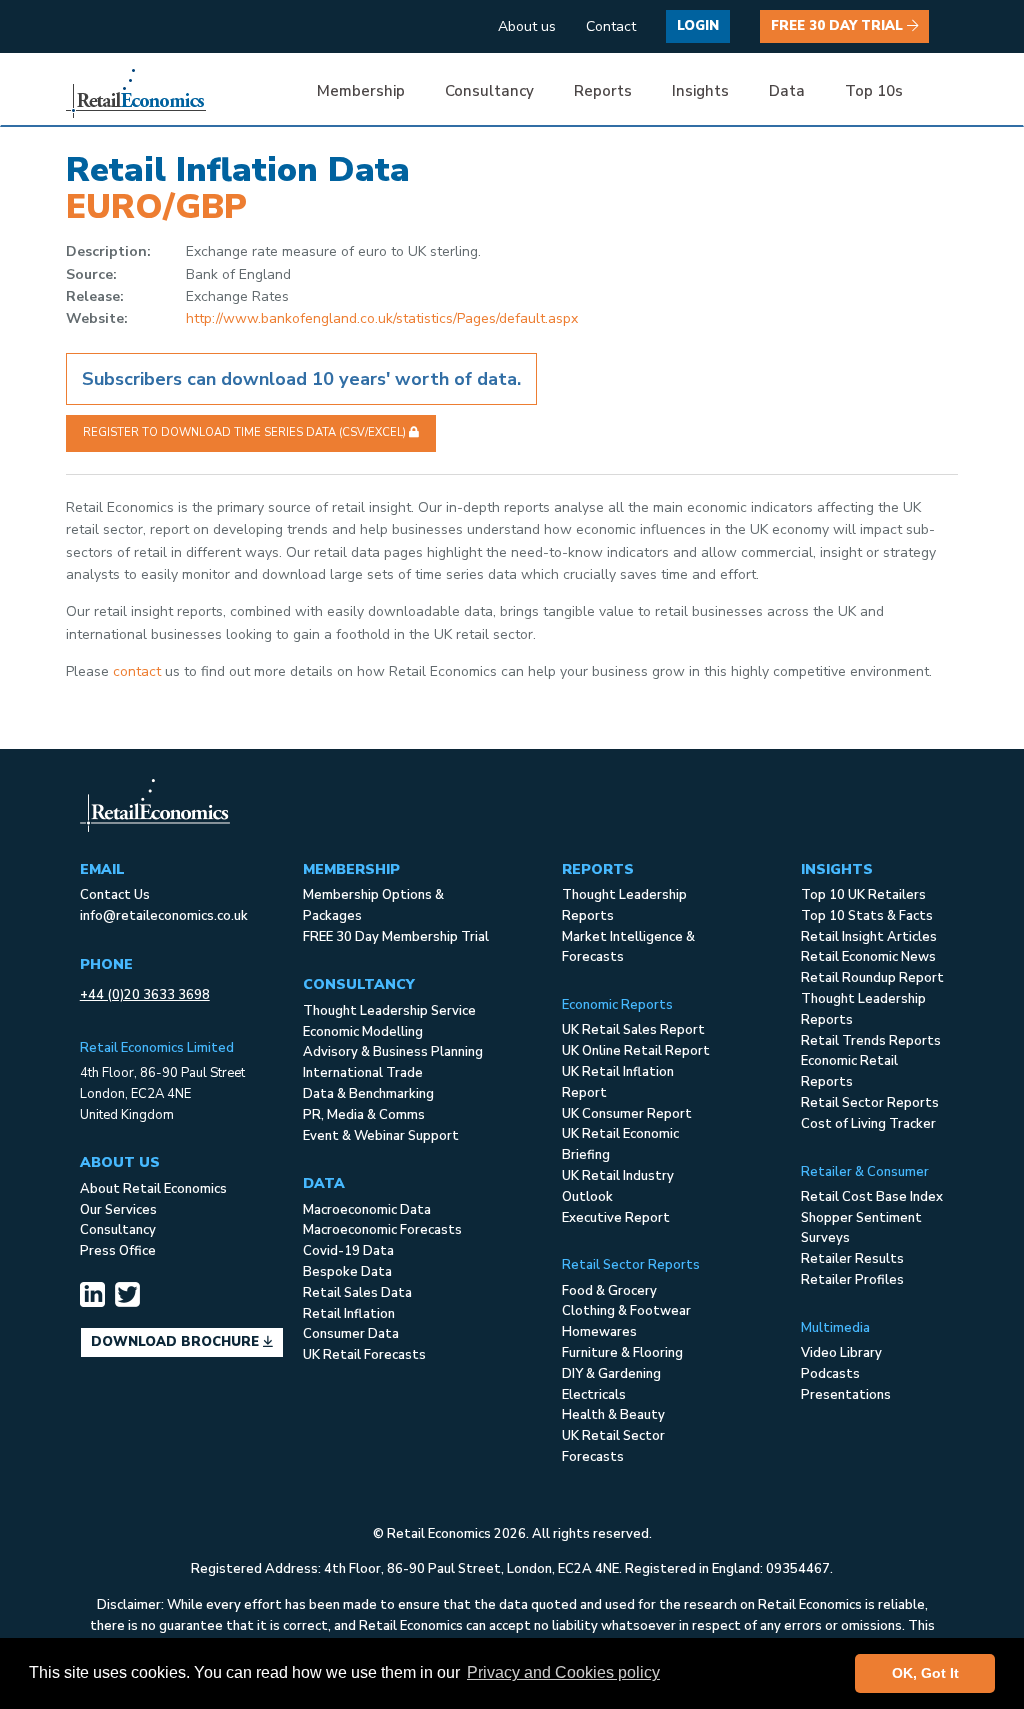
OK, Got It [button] (925, 1673)
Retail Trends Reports (871, 1041)
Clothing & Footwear (626, 1311)
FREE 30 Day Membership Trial (396, 937)
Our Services (118, 1210)
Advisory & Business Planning (393, 1052)
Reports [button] (603, 91)
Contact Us (115, 895)
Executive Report (616, 1218)
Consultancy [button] (489, 91)
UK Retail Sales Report (633, 1030)
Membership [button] (361, 91)
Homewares (599, 1332)
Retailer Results (852, 1259)
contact (137, 671)
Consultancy (118, 1230)
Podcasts (830, 1374)
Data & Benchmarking (368, 1094)
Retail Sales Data (357, 1293)
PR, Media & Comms (364, 1115)
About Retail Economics (153, 1189)
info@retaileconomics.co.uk (164, 916)
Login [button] (698, 26)
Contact (611, 26)
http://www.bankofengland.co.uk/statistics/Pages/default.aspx (382, 318)
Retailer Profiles (852, 1280)
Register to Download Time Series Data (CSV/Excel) (246, 432)
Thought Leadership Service (389, 1011)
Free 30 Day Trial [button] (839, 26)
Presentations (846, 1395)
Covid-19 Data (348, 1251)
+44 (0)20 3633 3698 (145, 995)
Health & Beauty (613, 1415)
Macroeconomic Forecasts (382, 1230)
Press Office (118, 1251)
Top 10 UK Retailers (863, 895)
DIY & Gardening (611, 1374)
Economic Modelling (363, 1032)
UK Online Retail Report (636, 1051)
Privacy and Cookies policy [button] (563, 1672)
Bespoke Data (347, 1272)
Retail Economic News (868, 957)
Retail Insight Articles (869, 937)
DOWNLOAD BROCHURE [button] (177, 1342)
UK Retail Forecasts (364, 1355)
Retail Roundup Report (872, 978)
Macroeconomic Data (367, 1210)
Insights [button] (700, 91)
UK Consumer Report (627, 1114)
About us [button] (527, 26)
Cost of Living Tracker (868, 1124)
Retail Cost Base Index (872, 1197)
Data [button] (787, 91)
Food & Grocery (609, 1291)
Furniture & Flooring (622, 1353)
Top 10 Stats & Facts (867, 916)
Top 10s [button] (874, 91)
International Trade (363, 1073)
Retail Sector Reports (870, 1103)
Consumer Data (351, 1334)
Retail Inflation (349, 1314)
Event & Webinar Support (381, 1136)
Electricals (594, 1395)
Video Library (841, 1353)
